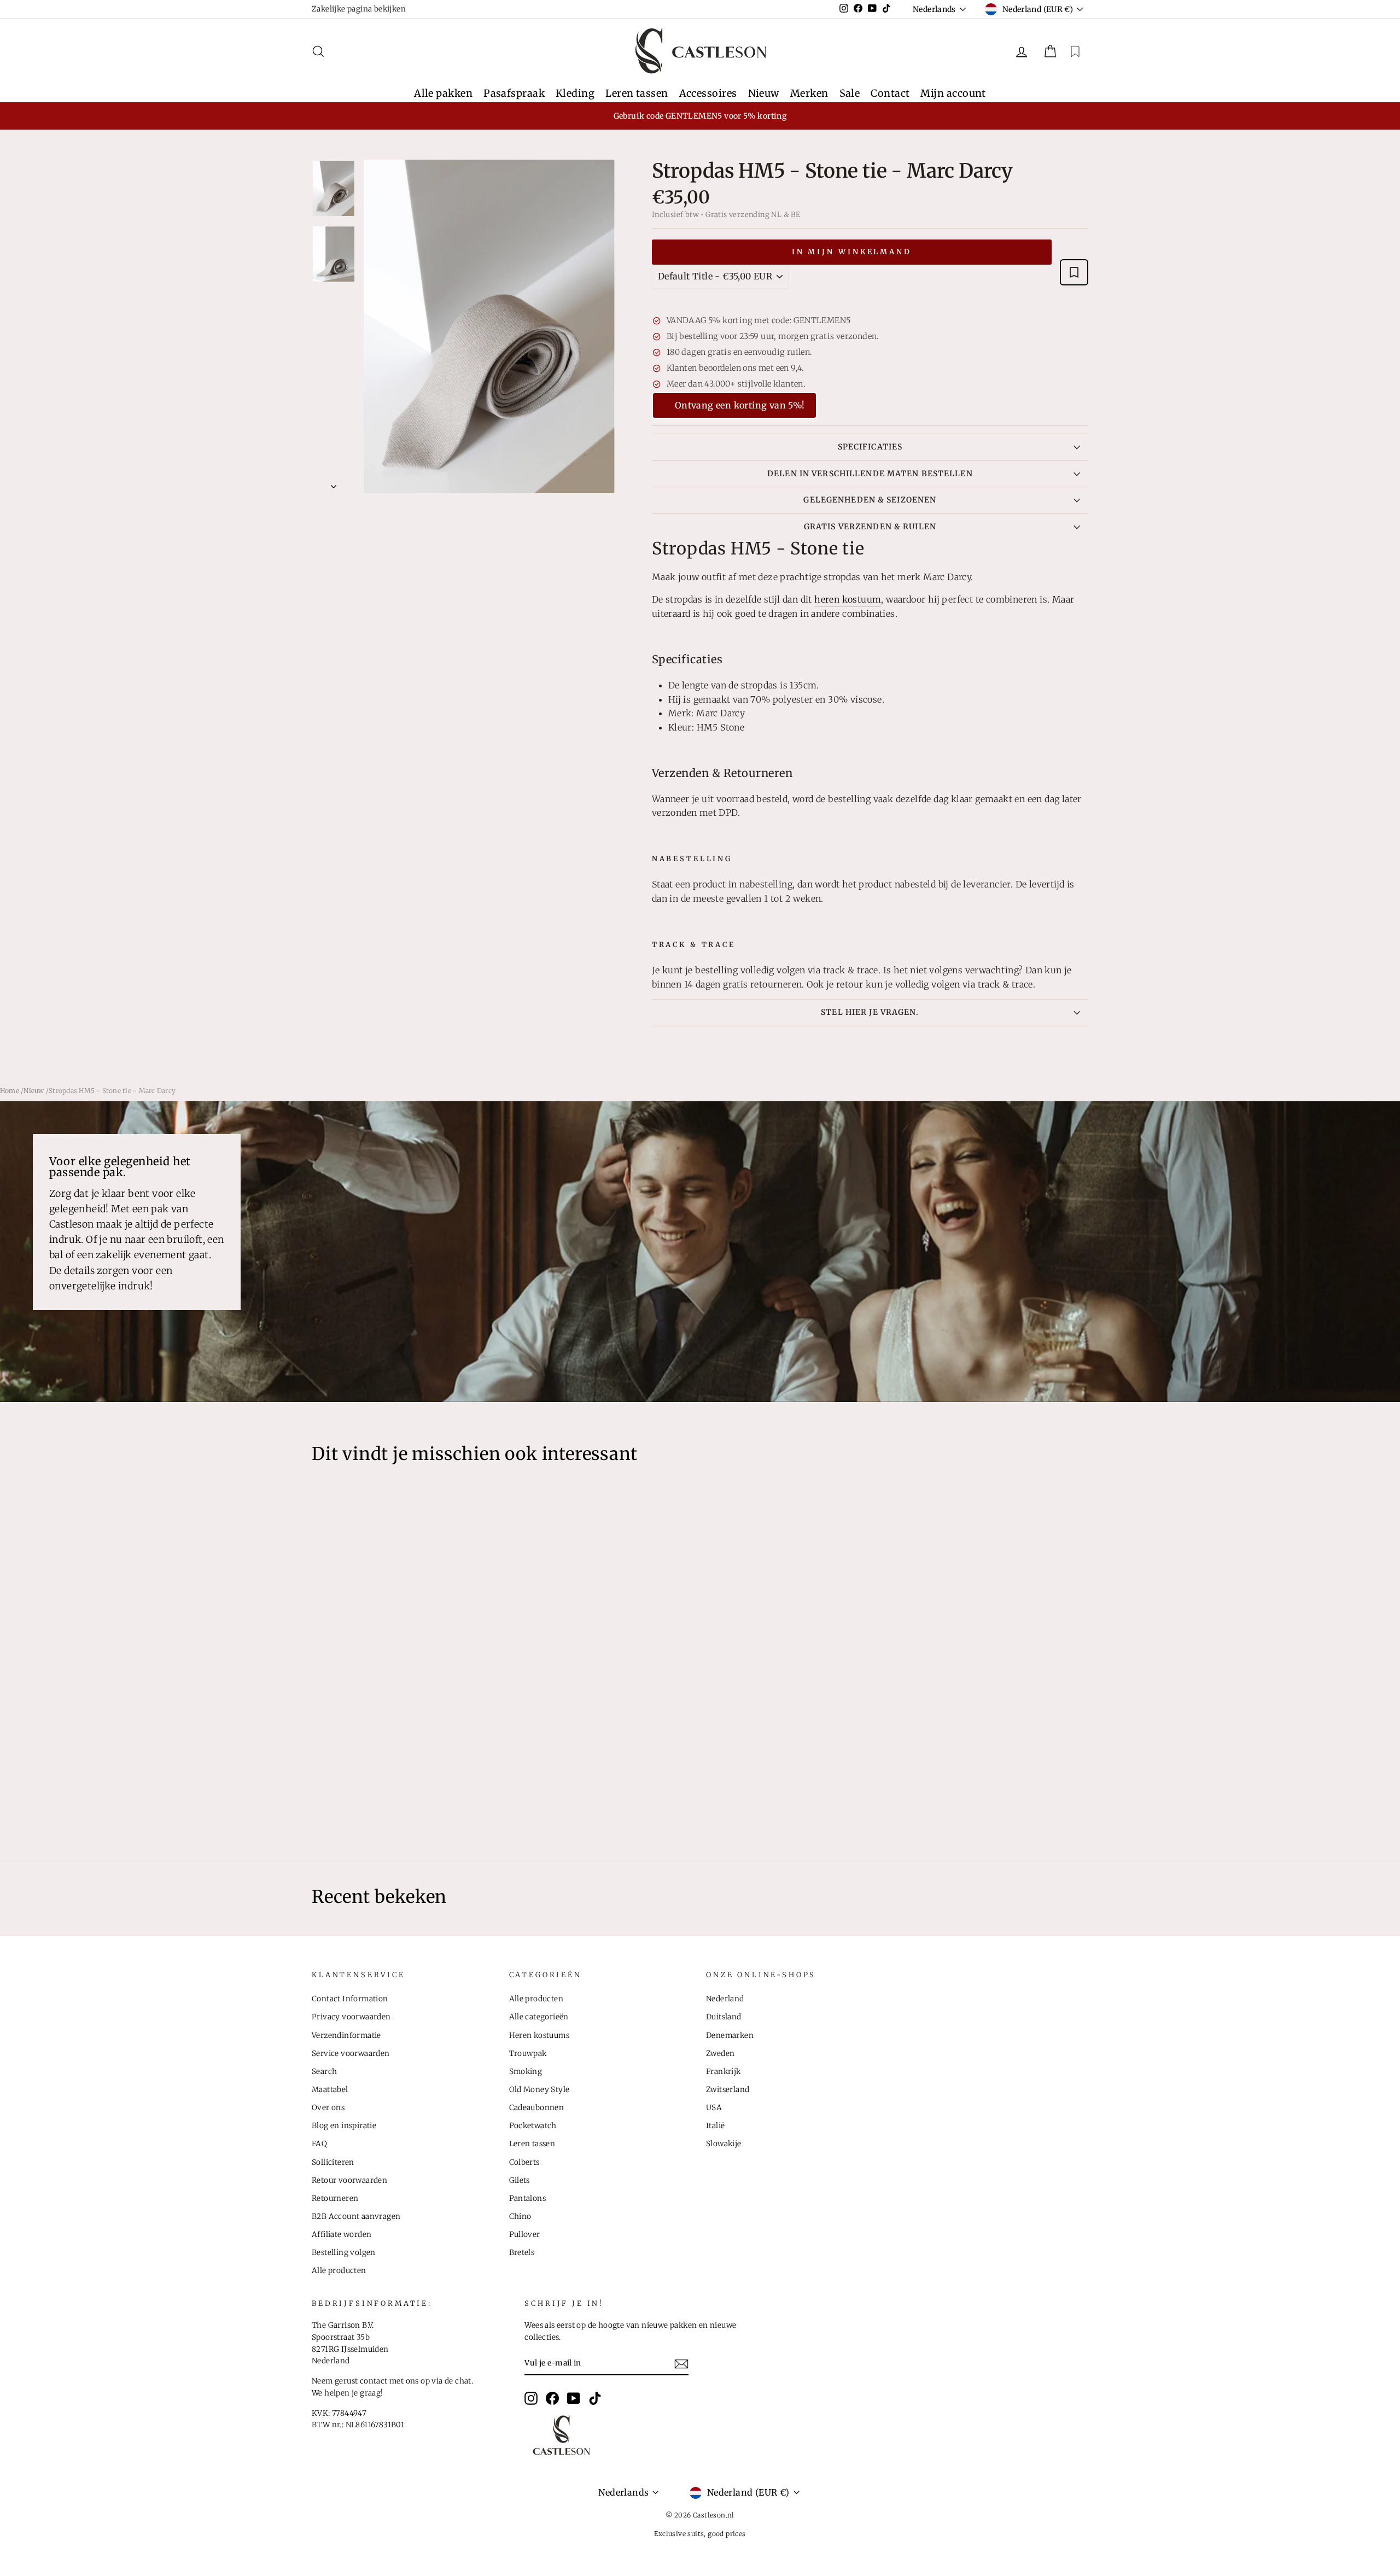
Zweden (720, 2054)
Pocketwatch (533, 2126)
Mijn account (953, 93)
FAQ (319, 2144)
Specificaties (870, 447)
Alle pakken (443, 93)
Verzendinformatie (346, 2035)
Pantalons (528, 2198)
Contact (890, 93)
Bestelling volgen (344, 2253)
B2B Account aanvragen (356, 2216)
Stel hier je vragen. (870, 1012)
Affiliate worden (342, 2235)
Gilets (520, 2180)
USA (714, 2108)
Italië (715, 2126)
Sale (850, 93)
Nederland (725, 1999)
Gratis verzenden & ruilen (870, 527)
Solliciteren (333, 2162)
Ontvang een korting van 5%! (740, 405)
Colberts (524, 2162)
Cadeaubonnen (537, 2108)
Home (10, 1091)
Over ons (328, 2108)
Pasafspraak (514, 93)
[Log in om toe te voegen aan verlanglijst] (1074, 272)
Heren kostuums (539, 2035)
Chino (520, 2216)
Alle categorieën (539, 2017)
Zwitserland (728, 2090)
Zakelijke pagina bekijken (359, 9)
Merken (809, 93)
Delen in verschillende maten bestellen (870, 474)
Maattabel (330, 2090)
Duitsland (724, 2017)
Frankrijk (724, 2072)
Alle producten (339, 2271)
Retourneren (335, 2198)
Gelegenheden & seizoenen (870, 500)
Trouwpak (528, 2054)
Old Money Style (539, 2090)
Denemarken (730, 2035)
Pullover (525, 2235)
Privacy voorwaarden (351, 2017)
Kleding (575, 93)
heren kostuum (848, 599)
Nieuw (764, 93)
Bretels (522, 2253)
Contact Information (350, 1999)
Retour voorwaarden (349, 2180)
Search (324, 2072)
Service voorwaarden (351, 2054)
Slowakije (724, 2144)
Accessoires (708, 93)
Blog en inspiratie (344, 2126)
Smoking (526, 2072)
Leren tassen (637, 93)
